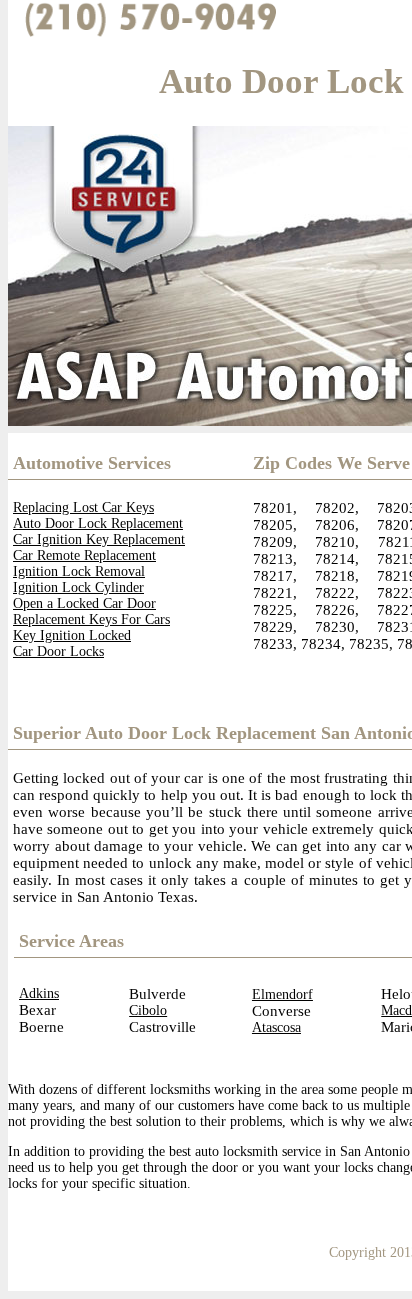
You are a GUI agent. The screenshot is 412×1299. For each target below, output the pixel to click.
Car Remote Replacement (84, 555)
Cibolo (148, 1010)
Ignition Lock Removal (79, 571)
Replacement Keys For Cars (91, 619)
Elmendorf (282, 994)
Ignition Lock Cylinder (78, 587)
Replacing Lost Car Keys (83, 507)
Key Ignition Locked (72, 635)
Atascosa (276, 1027)
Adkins (39, 993)
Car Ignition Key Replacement (99, 539)
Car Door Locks (58, 651)
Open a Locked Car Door (84, 603)
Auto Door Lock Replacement (98, 523)
